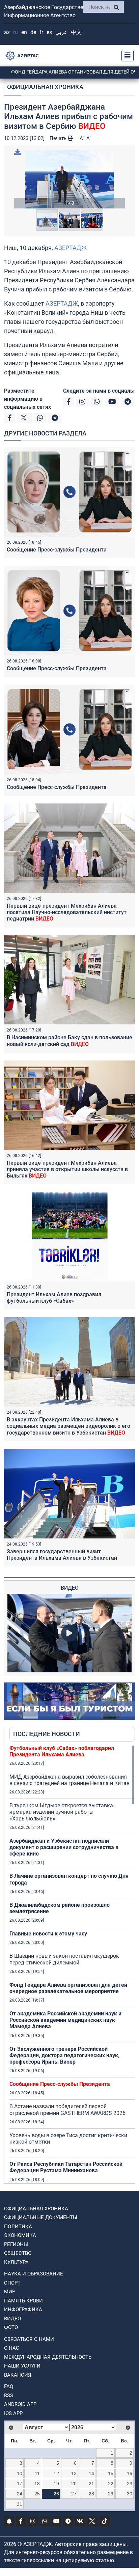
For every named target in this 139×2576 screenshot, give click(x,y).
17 (20, 2484)
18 (37, 2484)
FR (41, 32)
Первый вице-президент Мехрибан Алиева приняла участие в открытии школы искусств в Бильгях (67, 1169)
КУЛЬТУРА (16, 2262)
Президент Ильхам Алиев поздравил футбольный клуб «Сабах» (54, 1298)
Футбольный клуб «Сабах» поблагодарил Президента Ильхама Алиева (62, 1751)
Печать (59, 138)
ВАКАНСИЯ (18, 2375)
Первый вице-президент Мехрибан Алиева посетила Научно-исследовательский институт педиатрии (67, 912)
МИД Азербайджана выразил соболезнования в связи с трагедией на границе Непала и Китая (69, 1780)
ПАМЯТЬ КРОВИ (23, 2301)
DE (33, 32)
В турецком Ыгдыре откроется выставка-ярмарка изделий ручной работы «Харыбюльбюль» (62, 1812)
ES (49, 32)
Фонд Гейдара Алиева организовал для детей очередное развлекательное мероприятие (68, 1988)
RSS (9, 2396)
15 (111, 2473)
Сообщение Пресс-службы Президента (57, 550)
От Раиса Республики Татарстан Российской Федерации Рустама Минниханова (66, 2167)
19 (56, 2484)
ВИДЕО (12, 2319)
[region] (72, 1964)
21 (91, 2484)
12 (56, 2473)
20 (74, 2484)
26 (56, 2494)
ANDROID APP (20, 2404)
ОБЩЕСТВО (18, 2253)
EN (24, 32)
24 (20, 2494)
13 (74, 2473)
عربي (61, 32)
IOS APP (13, 2413)
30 (130, 2494)
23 (130, 2484)
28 (91, 2494)
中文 (76, 32)
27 (74, 2494)
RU (16, 32)
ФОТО (11, 2327)
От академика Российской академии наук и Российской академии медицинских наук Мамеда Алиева (65, 2020)
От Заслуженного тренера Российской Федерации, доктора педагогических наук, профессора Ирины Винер (64, 2055)
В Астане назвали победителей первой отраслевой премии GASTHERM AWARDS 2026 (67, 2110)
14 (91, 2473)
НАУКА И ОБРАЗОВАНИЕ (34, 2274)
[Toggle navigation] (126, 56)
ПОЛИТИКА (18, 2227)
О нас (12, 2348)
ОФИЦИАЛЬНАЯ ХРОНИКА (45, 87)
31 (20, 2504)
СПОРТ (12, 2283)
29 (111, 2494)
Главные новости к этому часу (48, 1934)
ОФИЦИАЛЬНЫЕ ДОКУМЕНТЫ (41, 2217)
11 (37, 2473)
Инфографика (23, 2310)
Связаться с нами (29, 2339)
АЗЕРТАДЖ (71, 248)
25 (37, 2494)
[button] (69, 179)
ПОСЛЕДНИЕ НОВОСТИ (47, 1734)
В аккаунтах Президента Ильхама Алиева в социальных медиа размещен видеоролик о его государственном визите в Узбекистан (68, 1426)
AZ (7, 32)
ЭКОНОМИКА (20, 2235)
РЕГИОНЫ (16, 2244)
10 (20, 2473)
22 (111, 2484)
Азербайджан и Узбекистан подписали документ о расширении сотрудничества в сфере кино (64, 1847)
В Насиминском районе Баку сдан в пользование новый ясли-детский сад (69, 1041)
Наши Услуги (22, 2366)
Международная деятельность (48, 2357)
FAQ (9, 2386)
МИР (10, 2292)
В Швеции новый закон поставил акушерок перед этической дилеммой (64, 1959)
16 (130, 2473)
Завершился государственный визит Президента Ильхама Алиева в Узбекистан (62, 1555)
